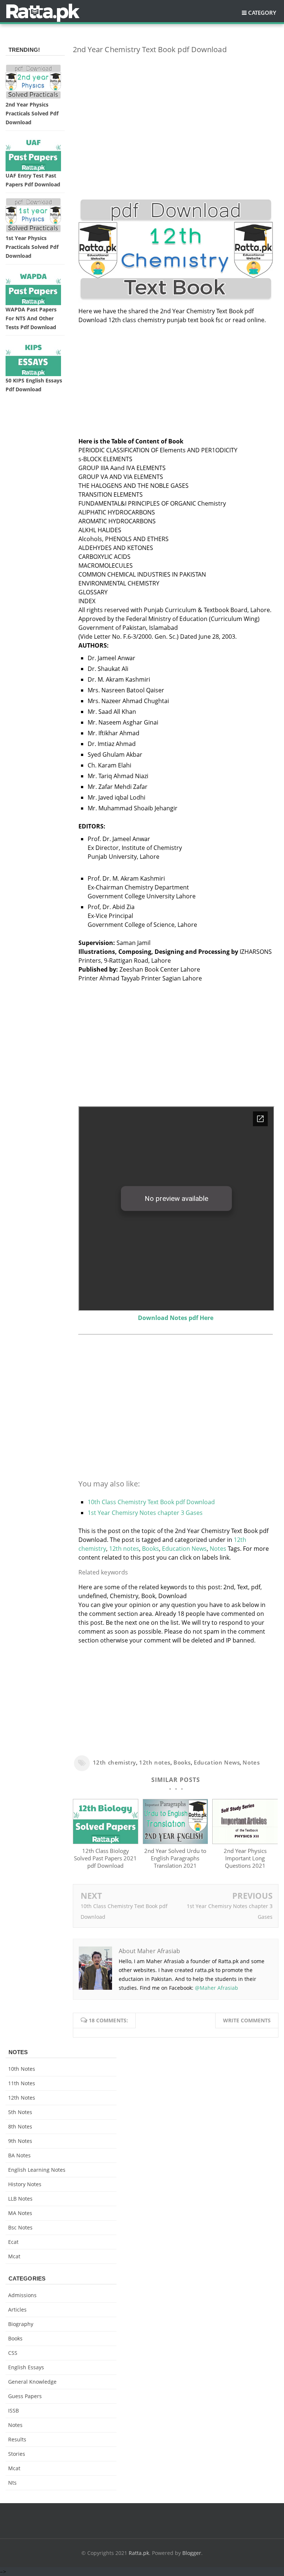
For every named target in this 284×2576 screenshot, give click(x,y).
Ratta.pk (139, 2553)
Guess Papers (25, 2396)
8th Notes (20, 2126)
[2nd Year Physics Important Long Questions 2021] (245, 1842)
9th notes (20, 2141)
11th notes (22, 2083)
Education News (184, 1549)
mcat (14, 2256)
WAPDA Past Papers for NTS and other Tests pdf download (31, 318)
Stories (17, 2454)
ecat (13, 2242)
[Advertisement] (176, 112)
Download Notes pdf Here (176, 1318)
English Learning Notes (37, 2170)
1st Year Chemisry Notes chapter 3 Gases (145, 1513)
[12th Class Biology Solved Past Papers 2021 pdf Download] (106, 1842)
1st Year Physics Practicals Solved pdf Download (32, 247)
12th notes (124, 1549)
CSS (13, 2353)
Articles (17, 2310)
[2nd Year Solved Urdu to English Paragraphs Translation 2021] (175, 1842)
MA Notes (20, 2213)
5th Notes (20, 2112)
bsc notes (20, 2227)
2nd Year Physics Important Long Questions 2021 (245, 1858)
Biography (21, 2324)
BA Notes (19, 2155)
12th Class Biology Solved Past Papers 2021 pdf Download (105, 1858)
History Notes (25, 2184)
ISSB (13, 2410)
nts (12, 2483)
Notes (218, 1549)
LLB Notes (20, 2199)
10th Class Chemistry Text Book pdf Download (151, 1502)
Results (17, 2439)
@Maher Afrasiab (217, 1988)
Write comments (247, 2020)
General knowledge (32, 2382)
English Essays (26, 2367)
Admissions (22, 2295)
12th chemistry (114, 1762)
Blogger (192, 2553)
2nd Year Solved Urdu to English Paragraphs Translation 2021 (175, 1858)
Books (151, 1549)
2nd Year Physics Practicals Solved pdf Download (32, 113)
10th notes (22, 2069)
